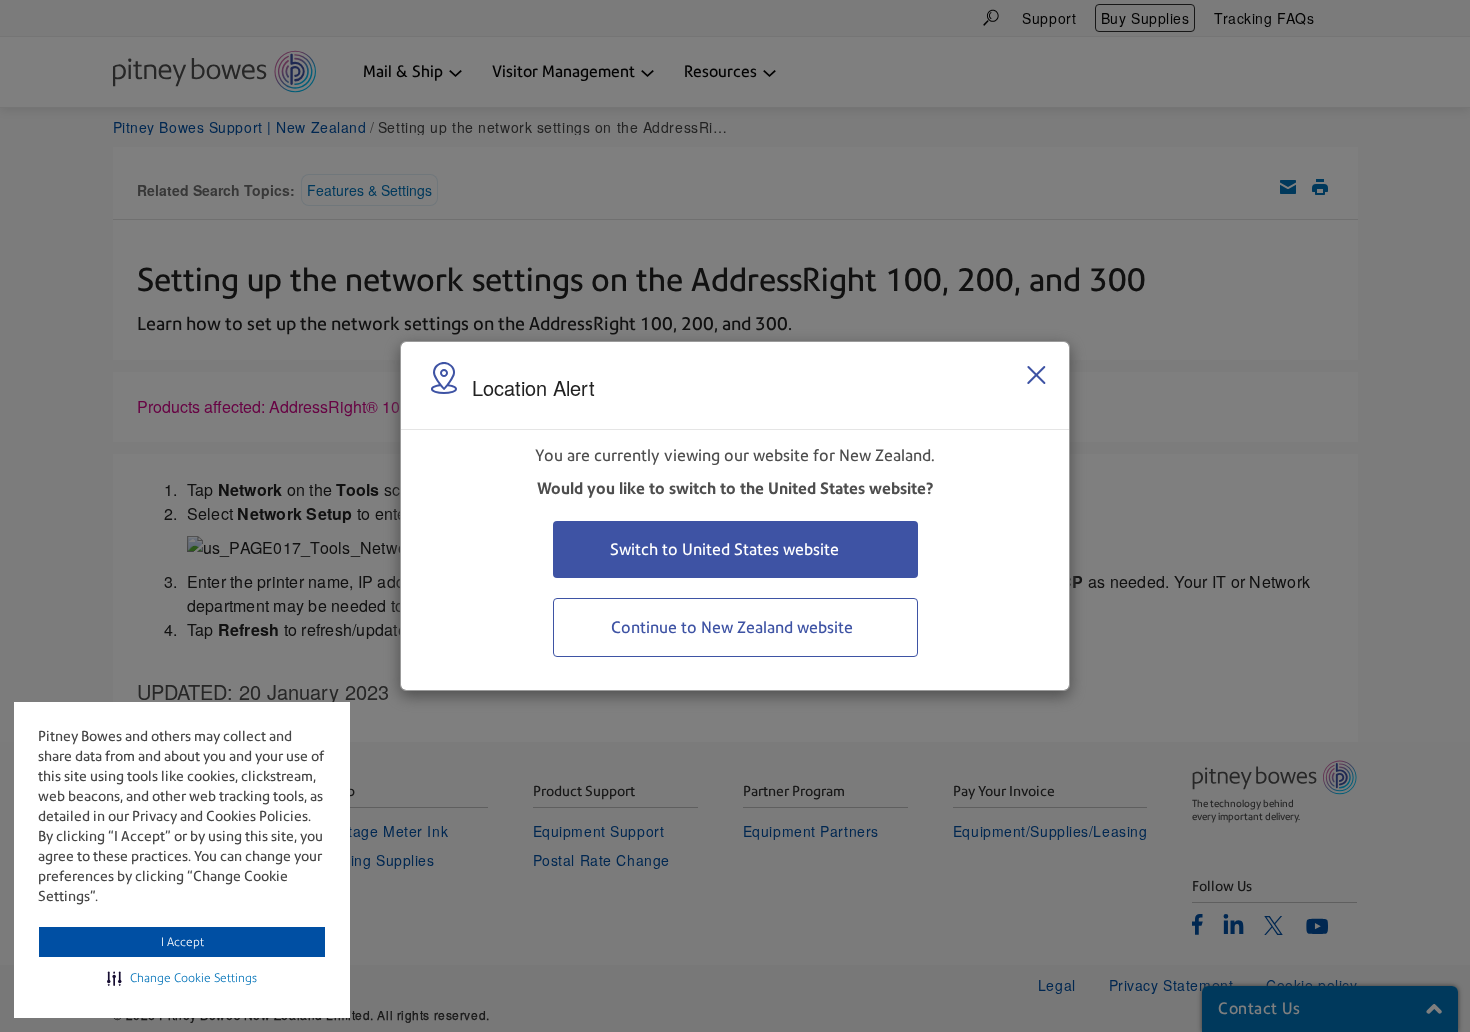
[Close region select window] (1036, 375)
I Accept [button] (182, 942)
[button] (182, 978)
